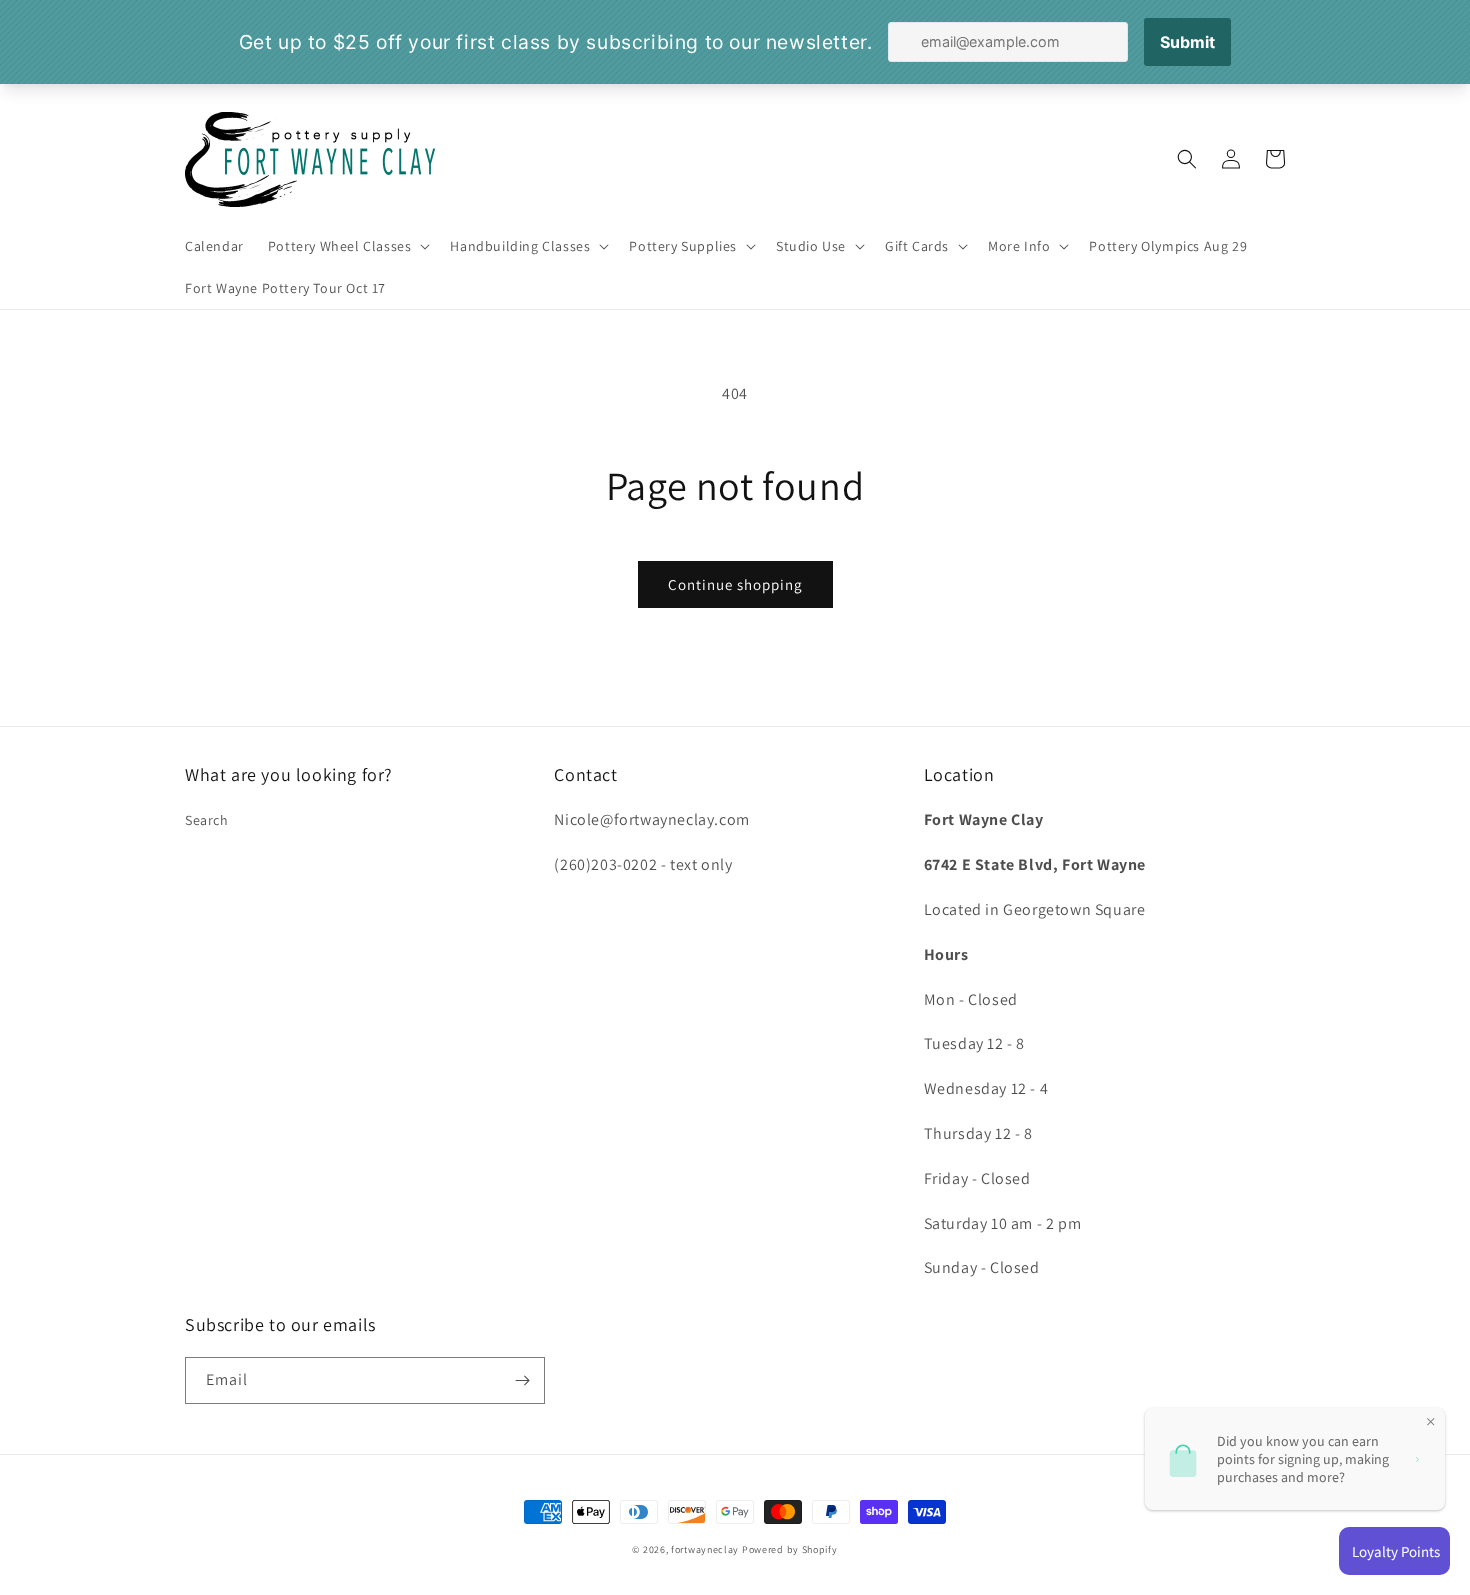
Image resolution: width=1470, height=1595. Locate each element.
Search (207, 820)
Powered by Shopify (790, 1549)
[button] (347, 246)
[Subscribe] (522, 1380)
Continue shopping (735, 584)
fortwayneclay (705, 1549)
